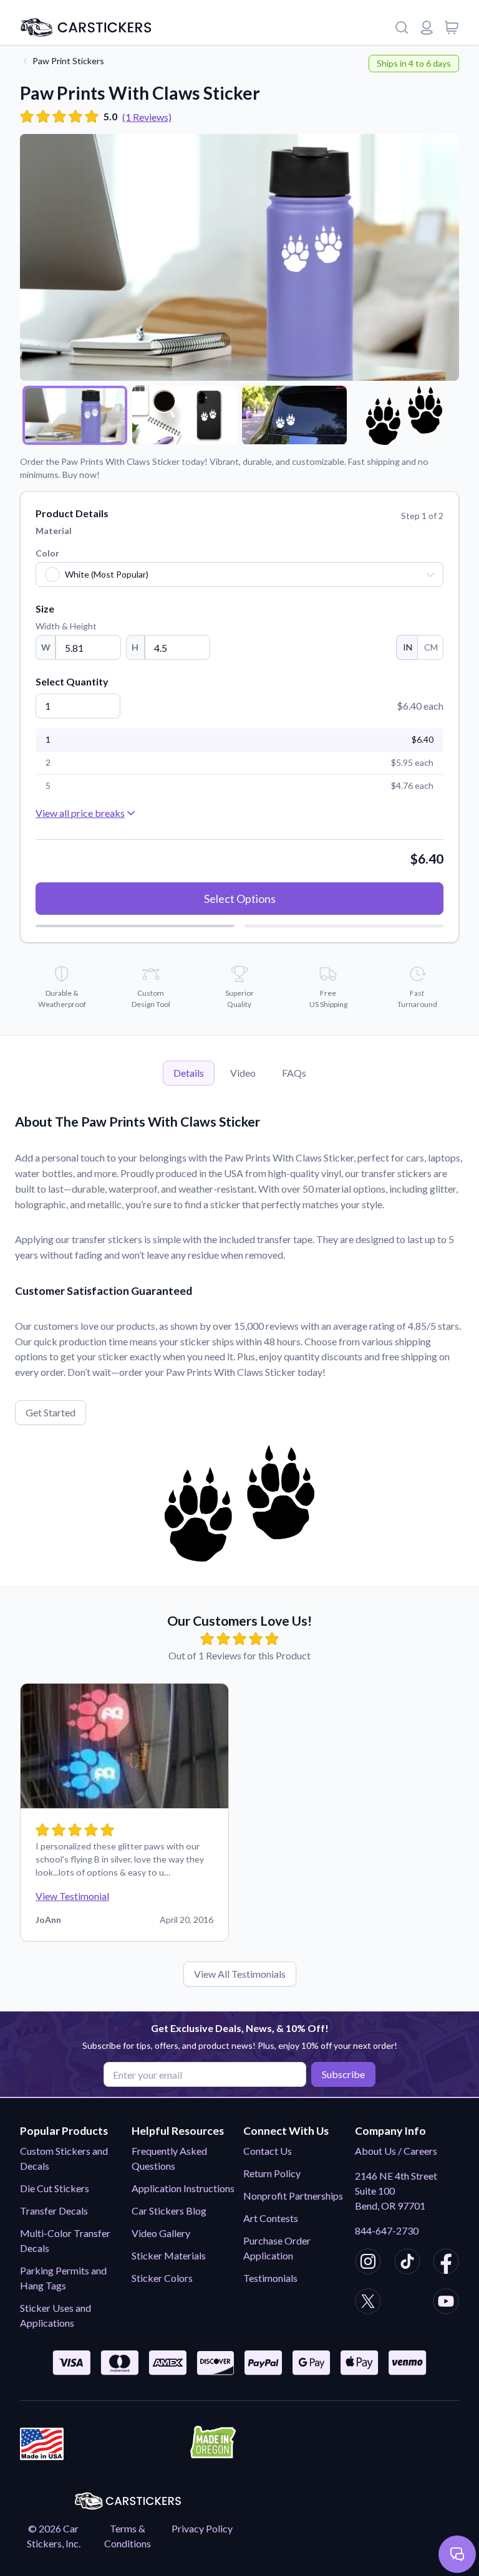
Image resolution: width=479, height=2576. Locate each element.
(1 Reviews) (147, 117)
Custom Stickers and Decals (64, 2158)
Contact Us (268, 2151)
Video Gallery (161, 2233)
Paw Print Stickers (68, 61)
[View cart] (452, 27)
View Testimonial (72, 1896)
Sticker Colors (162, 2278)
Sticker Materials (169, 2255)
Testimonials (270, 2278)
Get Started (51, 1412)
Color (47, 553)
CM (431, 647)
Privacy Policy (202, 2528)
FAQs (294, 1073)
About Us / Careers (396, 2151)
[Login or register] (427, 27)
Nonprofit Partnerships (293, 2196)
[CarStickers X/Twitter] (368, 2303)
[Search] (402, 27)
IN (408, 647)
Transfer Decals (54, 2211)
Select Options (240, 899)
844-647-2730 (387, 2230)
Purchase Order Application (277, 2248)
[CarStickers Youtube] (446, 2303)
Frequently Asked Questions (169, 2158)
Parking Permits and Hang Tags (63, 2278)
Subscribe (343, 2074)
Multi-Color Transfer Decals (65, 2240)
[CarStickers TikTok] (407, 2263)
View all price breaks (80, 813)
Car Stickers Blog (169, 2211)
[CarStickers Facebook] (446, 2263)
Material (54, 531)
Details (189, 1073)
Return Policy (272, 2173)
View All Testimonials (240, 1974)
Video (243, 1073)
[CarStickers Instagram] (368, 2263)
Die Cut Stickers (55, 2188)
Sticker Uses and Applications (56, 2315)
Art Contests (271, 2218)
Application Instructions (183, 2188)
